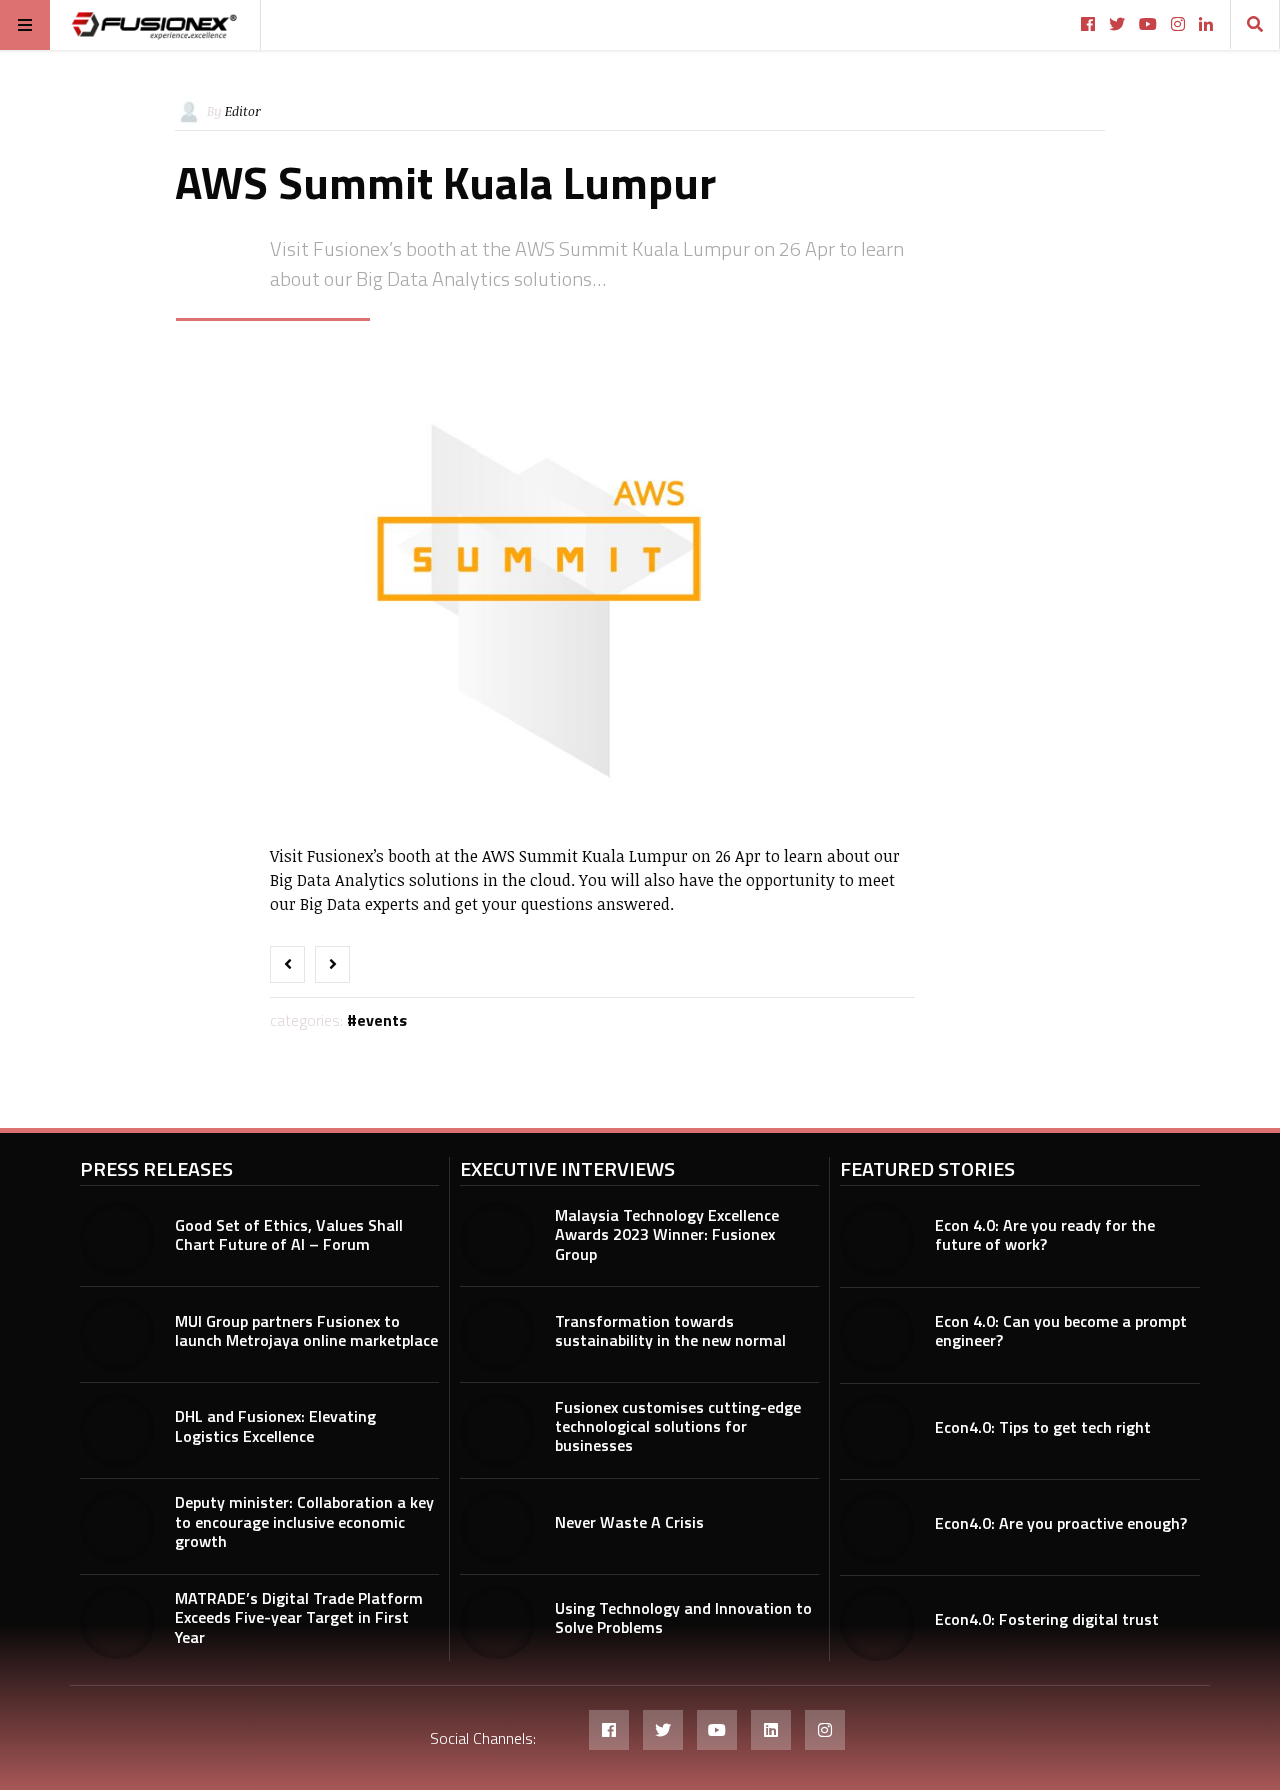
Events (382, 1020)
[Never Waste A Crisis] (497, 1526)
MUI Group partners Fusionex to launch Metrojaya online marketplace (306, 1330)
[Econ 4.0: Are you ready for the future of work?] (877, 1239)
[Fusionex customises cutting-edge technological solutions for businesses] (497, 1430)
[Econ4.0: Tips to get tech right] (877, 1431)
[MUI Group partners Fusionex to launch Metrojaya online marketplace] (117, 1334)
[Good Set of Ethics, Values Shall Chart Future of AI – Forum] (117, 1239)
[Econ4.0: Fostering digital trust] (877, 1623)
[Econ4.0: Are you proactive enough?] (877, 1527)
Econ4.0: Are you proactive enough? (1061, 1523)
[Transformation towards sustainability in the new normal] (497, 1334)
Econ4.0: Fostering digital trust (1047, 1619)
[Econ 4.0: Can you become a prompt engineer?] (877, 1335)
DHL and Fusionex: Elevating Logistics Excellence (275, 1425)
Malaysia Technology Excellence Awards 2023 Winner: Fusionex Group (667, 1234)
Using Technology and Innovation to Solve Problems (683, 1617)
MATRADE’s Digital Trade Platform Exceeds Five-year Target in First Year (299, 1617)
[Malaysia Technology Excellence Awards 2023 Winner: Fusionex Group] (497, 1239)
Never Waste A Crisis (629, 1522)
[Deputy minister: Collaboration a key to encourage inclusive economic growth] (117, 1526)
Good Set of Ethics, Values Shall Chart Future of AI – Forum (289, 1234)
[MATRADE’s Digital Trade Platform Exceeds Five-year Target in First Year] (117, 1622)
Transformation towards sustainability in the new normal (670, 1330)
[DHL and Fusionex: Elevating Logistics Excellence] (117, 1430)
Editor (243, 111)
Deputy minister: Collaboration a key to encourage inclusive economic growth (304, 1521)
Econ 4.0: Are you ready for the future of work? (1045, 1234)
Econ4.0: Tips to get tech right (1043, 1427)
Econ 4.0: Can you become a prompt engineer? (1061, 1330)
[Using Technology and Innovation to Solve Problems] (497, 1622)
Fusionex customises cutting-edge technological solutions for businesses (678, 1426)
